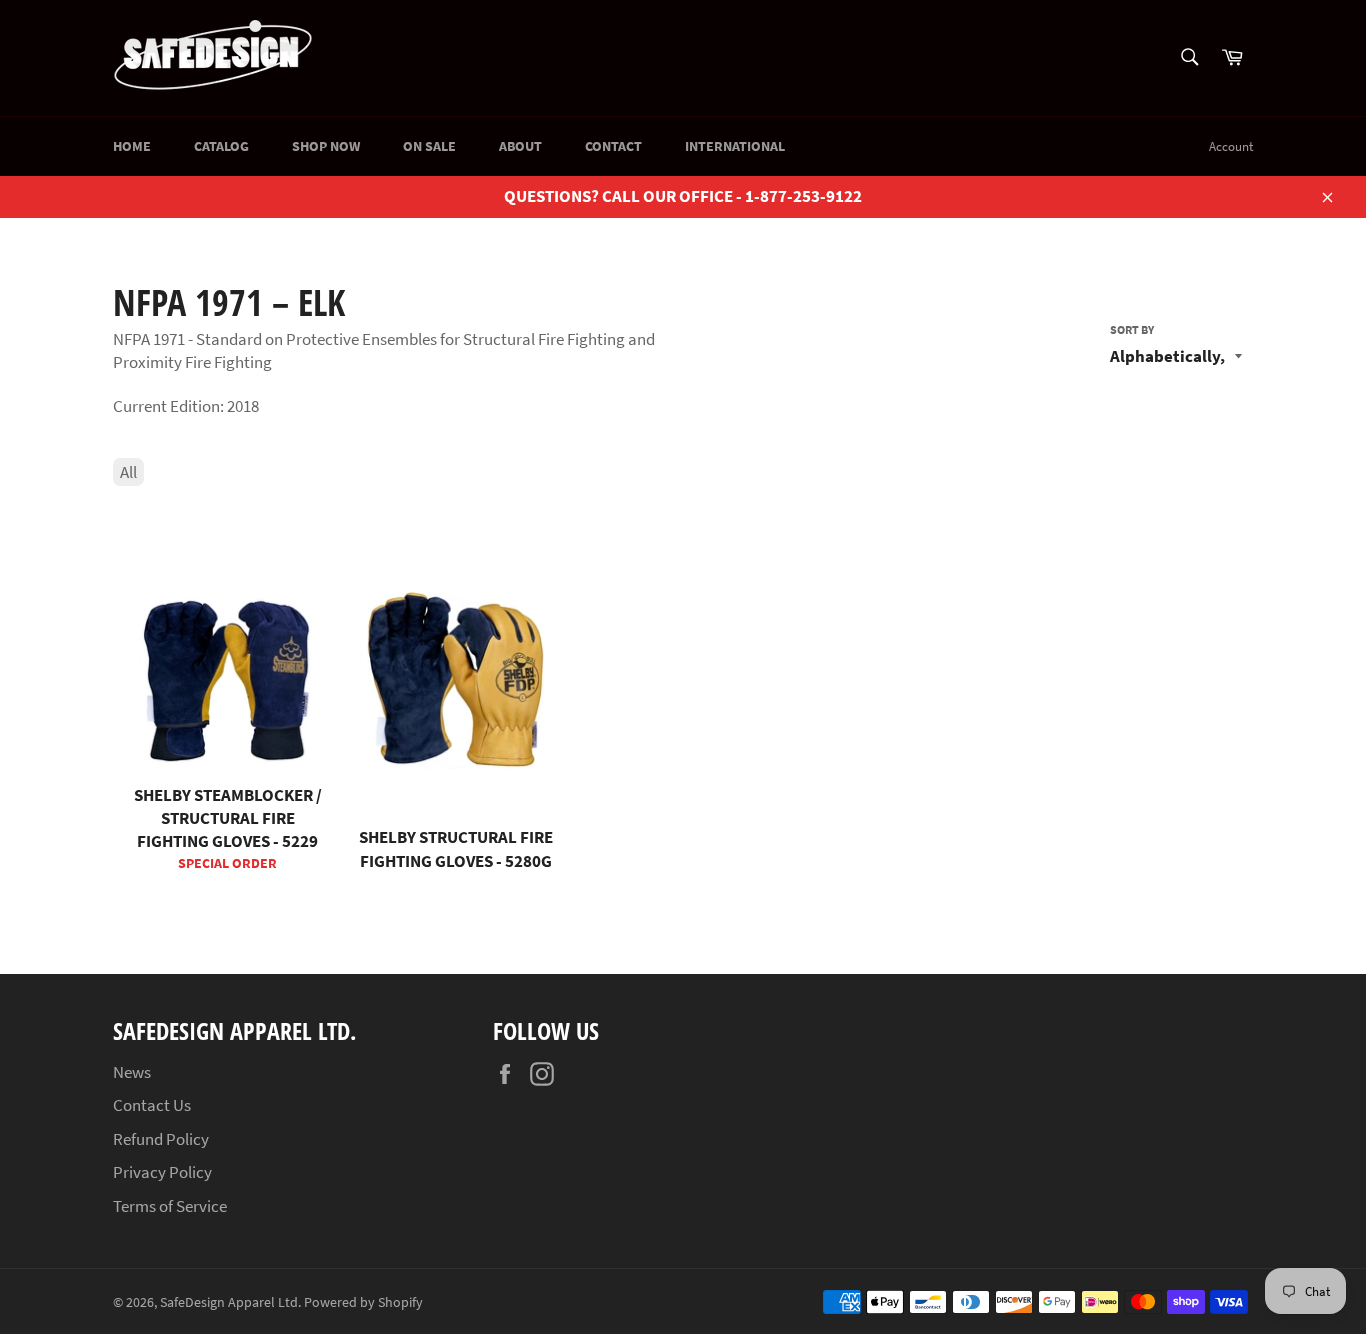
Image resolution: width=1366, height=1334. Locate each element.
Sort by (1132, 329)
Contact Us (152, 1105)
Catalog (221, 146)
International (735, 146)
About (520, 146)
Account (1231, 146)
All (128, 472)
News (132, 1072)
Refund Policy (161, 1139)
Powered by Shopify (363, 1302)
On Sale (429, 146)
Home (132, 146)
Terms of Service (170, 1206)
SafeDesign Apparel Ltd (229, 1302)
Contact (613, 146)
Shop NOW (326, 146)
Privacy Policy (162, 1172)
